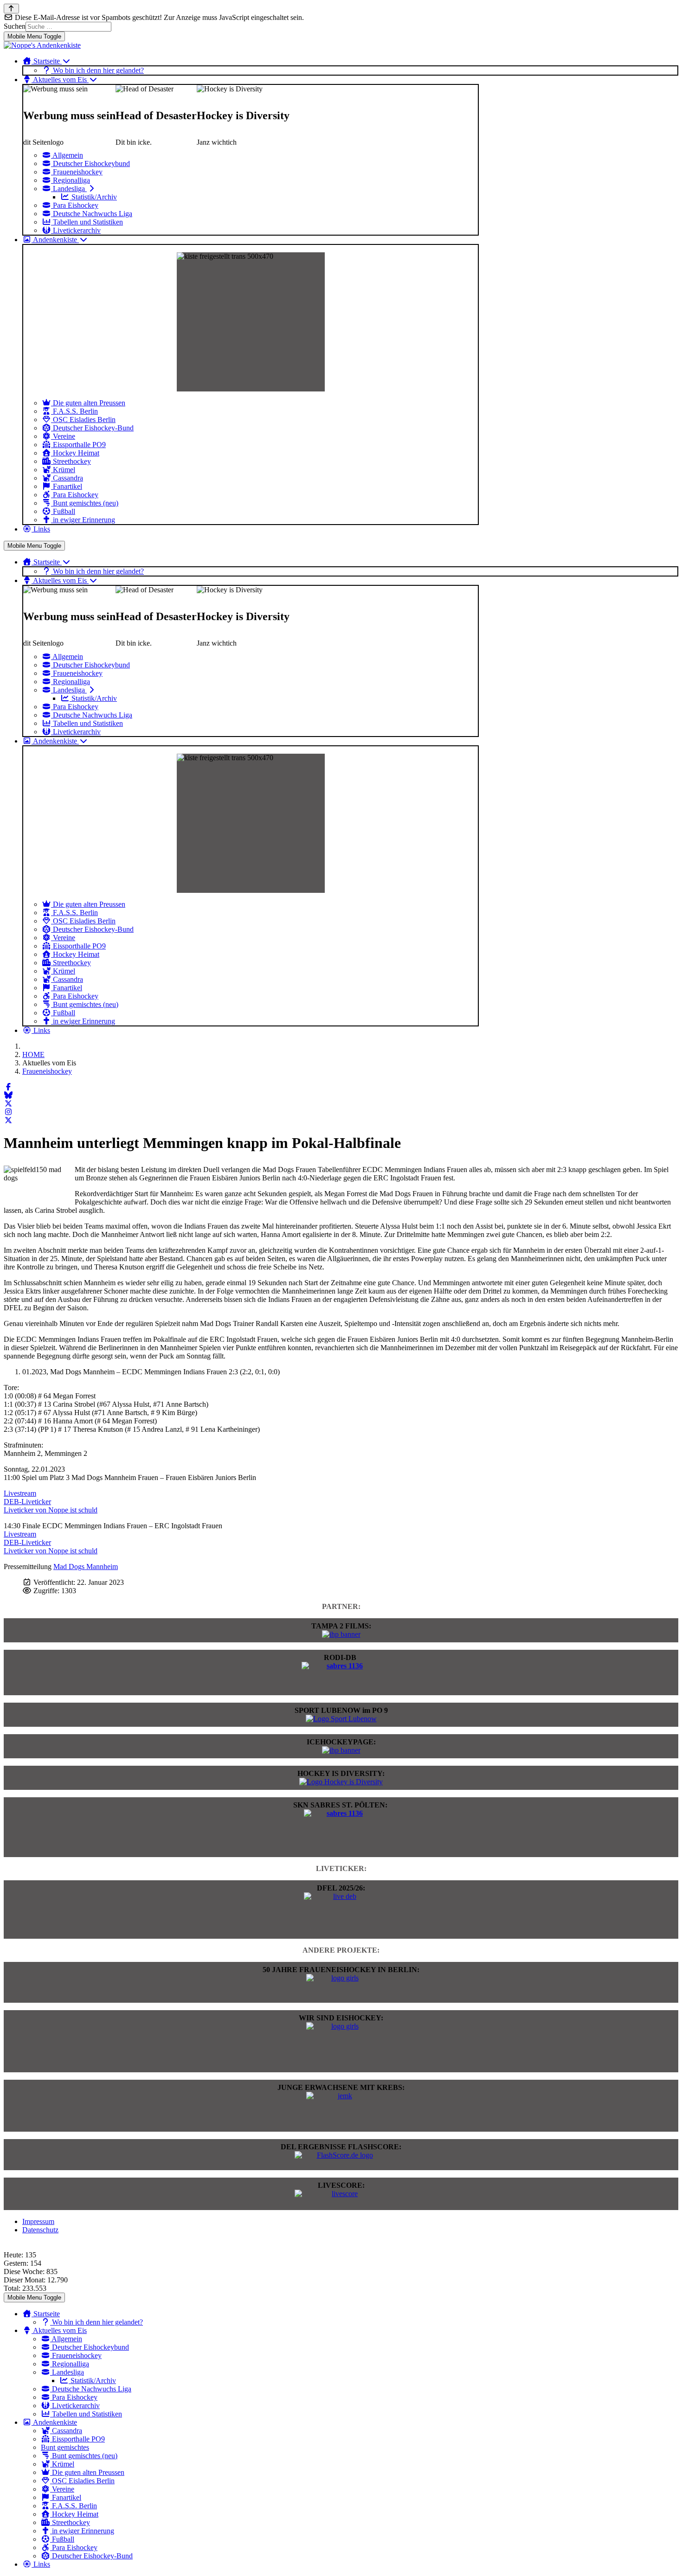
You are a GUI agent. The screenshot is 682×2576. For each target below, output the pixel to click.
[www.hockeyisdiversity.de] (341, 1782)
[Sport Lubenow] (341, 1719)
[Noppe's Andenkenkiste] (42, 45)
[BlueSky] (8, 1095)
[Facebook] (8, 1087)
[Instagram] (8, 1112)
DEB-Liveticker (27, 1502)
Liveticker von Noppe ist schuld (51, 1510)
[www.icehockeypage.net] (341, 1750)
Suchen (15, 26)
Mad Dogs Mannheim (86, 1567)
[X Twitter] (8, 1104)
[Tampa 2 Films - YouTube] (341, 1634)
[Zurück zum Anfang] (11, 9)
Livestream (20, 1493)
